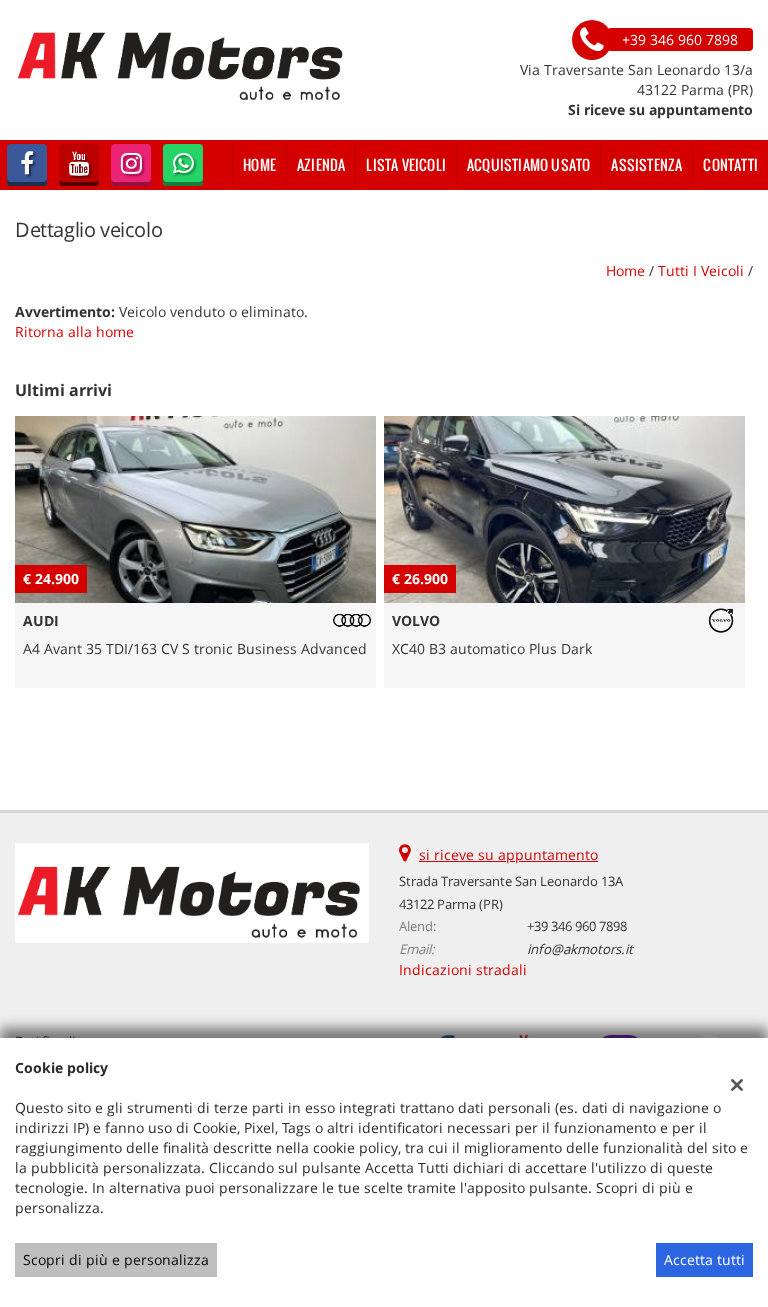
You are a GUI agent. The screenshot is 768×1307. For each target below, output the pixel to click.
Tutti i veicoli (701, 270)
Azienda (321, 164)
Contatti (730, 164)
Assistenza (646, 164)
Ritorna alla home (74, 331)
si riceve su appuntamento (508, 854)
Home (259, 164)
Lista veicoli (406, 164)
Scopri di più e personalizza (116, 1259)
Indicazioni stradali (463, 969)
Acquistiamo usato (528, 164)
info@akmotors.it (580, 949)
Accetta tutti (704, 1259)
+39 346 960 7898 (577, 926)
